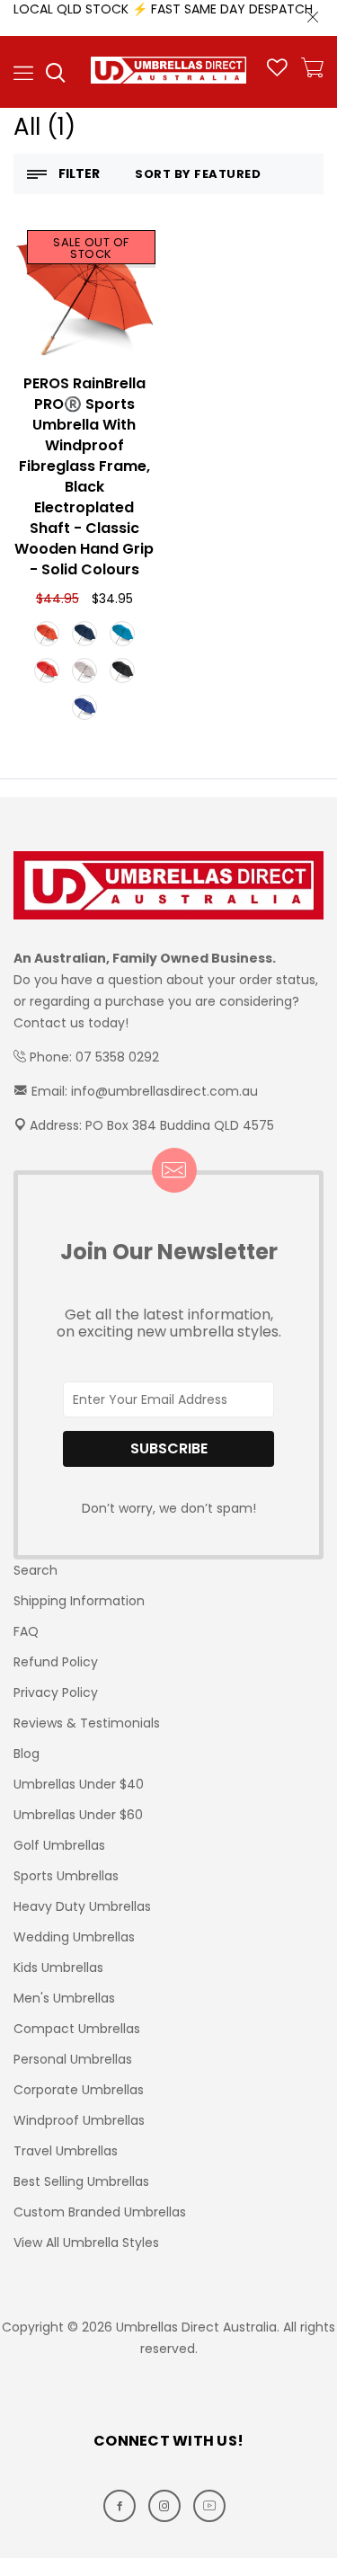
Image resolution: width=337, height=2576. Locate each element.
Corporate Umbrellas (79, 2090)
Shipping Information (79, 1601)
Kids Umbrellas (58, 1968)
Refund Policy (56, 1662)
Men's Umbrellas (64, 1998)
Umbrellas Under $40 (79, 1784)
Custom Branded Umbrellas (100, 2212)
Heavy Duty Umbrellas (82, 1906)
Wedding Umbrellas (74, 1937)
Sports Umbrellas (66, 1876)
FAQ (26, 1631)
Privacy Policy (56, 1692)
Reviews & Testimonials (87, 1723)
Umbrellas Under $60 (78, 1815)
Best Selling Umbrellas (81, 2181)
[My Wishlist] (277, 72)
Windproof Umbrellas (79, 2120)
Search (35, 1570)
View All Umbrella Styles (86, 2243)
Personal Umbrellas (73, 2059)
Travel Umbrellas (66, 2151)
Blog (27, 1754)
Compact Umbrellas (77, 2029)
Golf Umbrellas (59, 1845)
